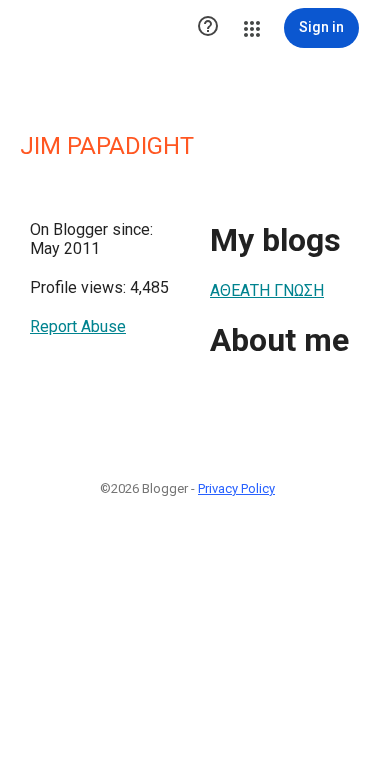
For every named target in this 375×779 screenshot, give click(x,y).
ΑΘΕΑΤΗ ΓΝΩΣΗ (267, 290)
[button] (208, 28)
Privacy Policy (236, 488)
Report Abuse (78, 326)
